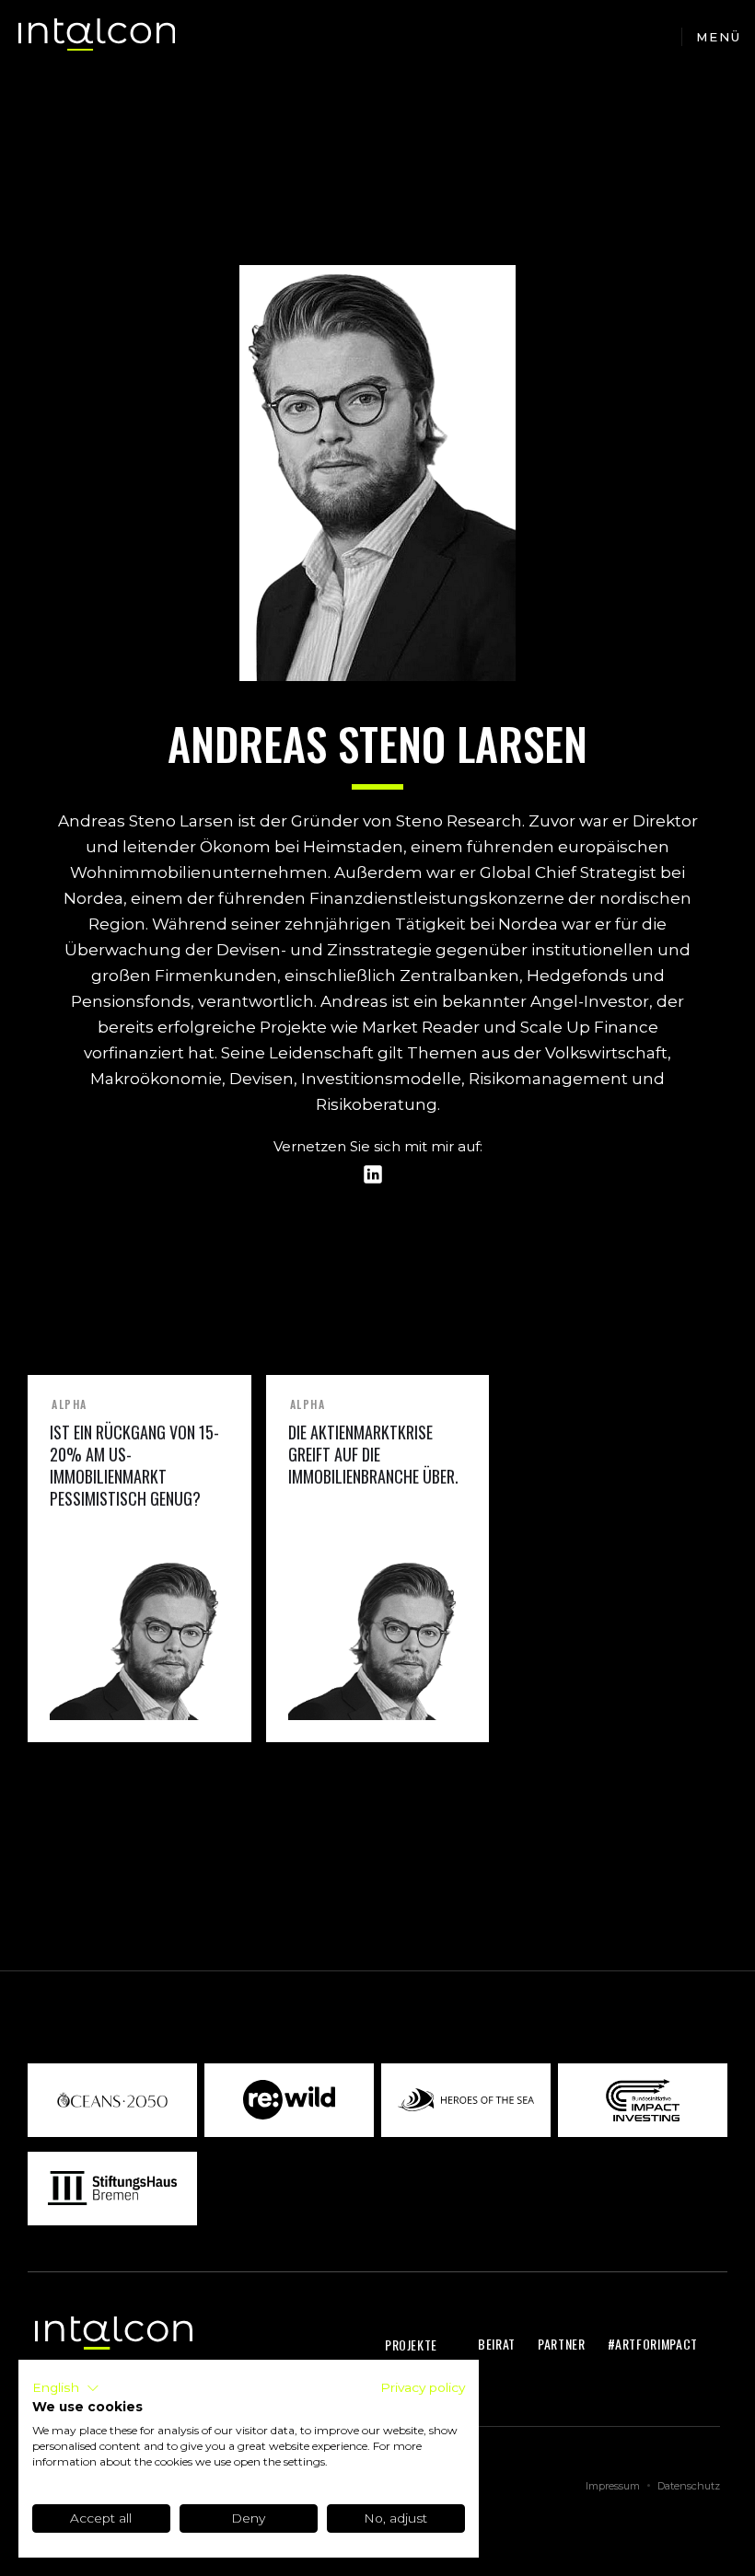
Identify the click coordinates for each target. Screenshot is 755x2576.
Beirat (497, 2344)
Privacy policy (423, 2387)
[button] (718, 37)
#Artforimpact (653, 2344)
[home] (97, 37)
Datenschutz (689, 2486)
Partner (562, 2344)
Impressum (613, 2486)
